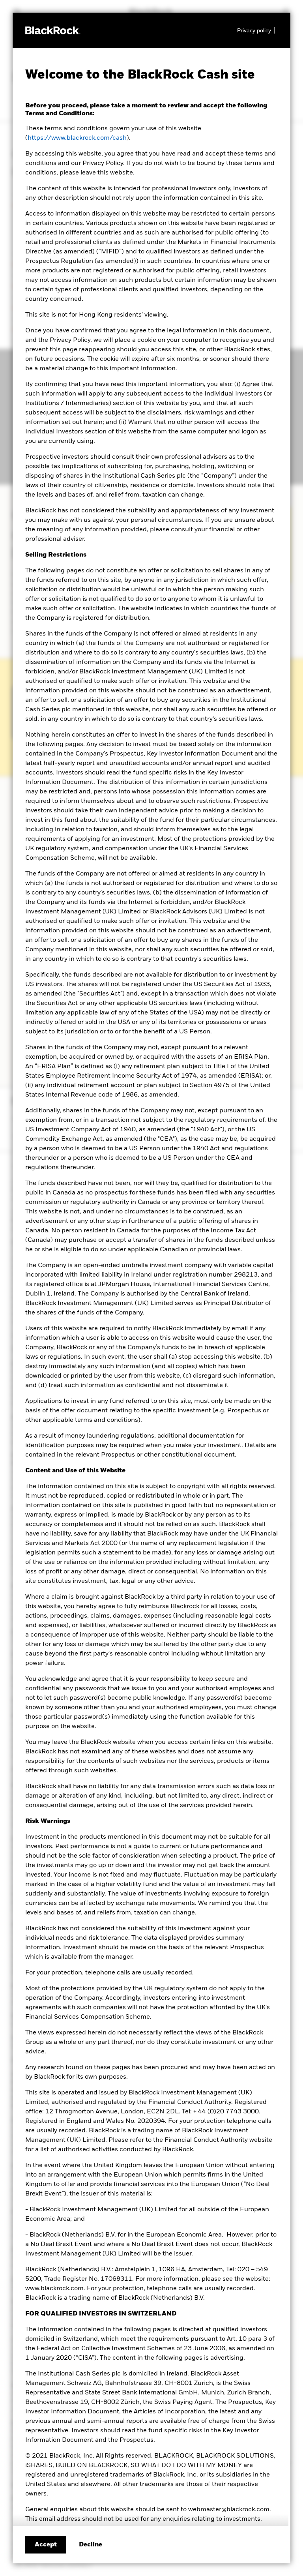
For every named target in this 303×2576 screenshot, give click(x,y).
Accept (46, 2545)
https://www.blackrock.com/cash (77, 138)
